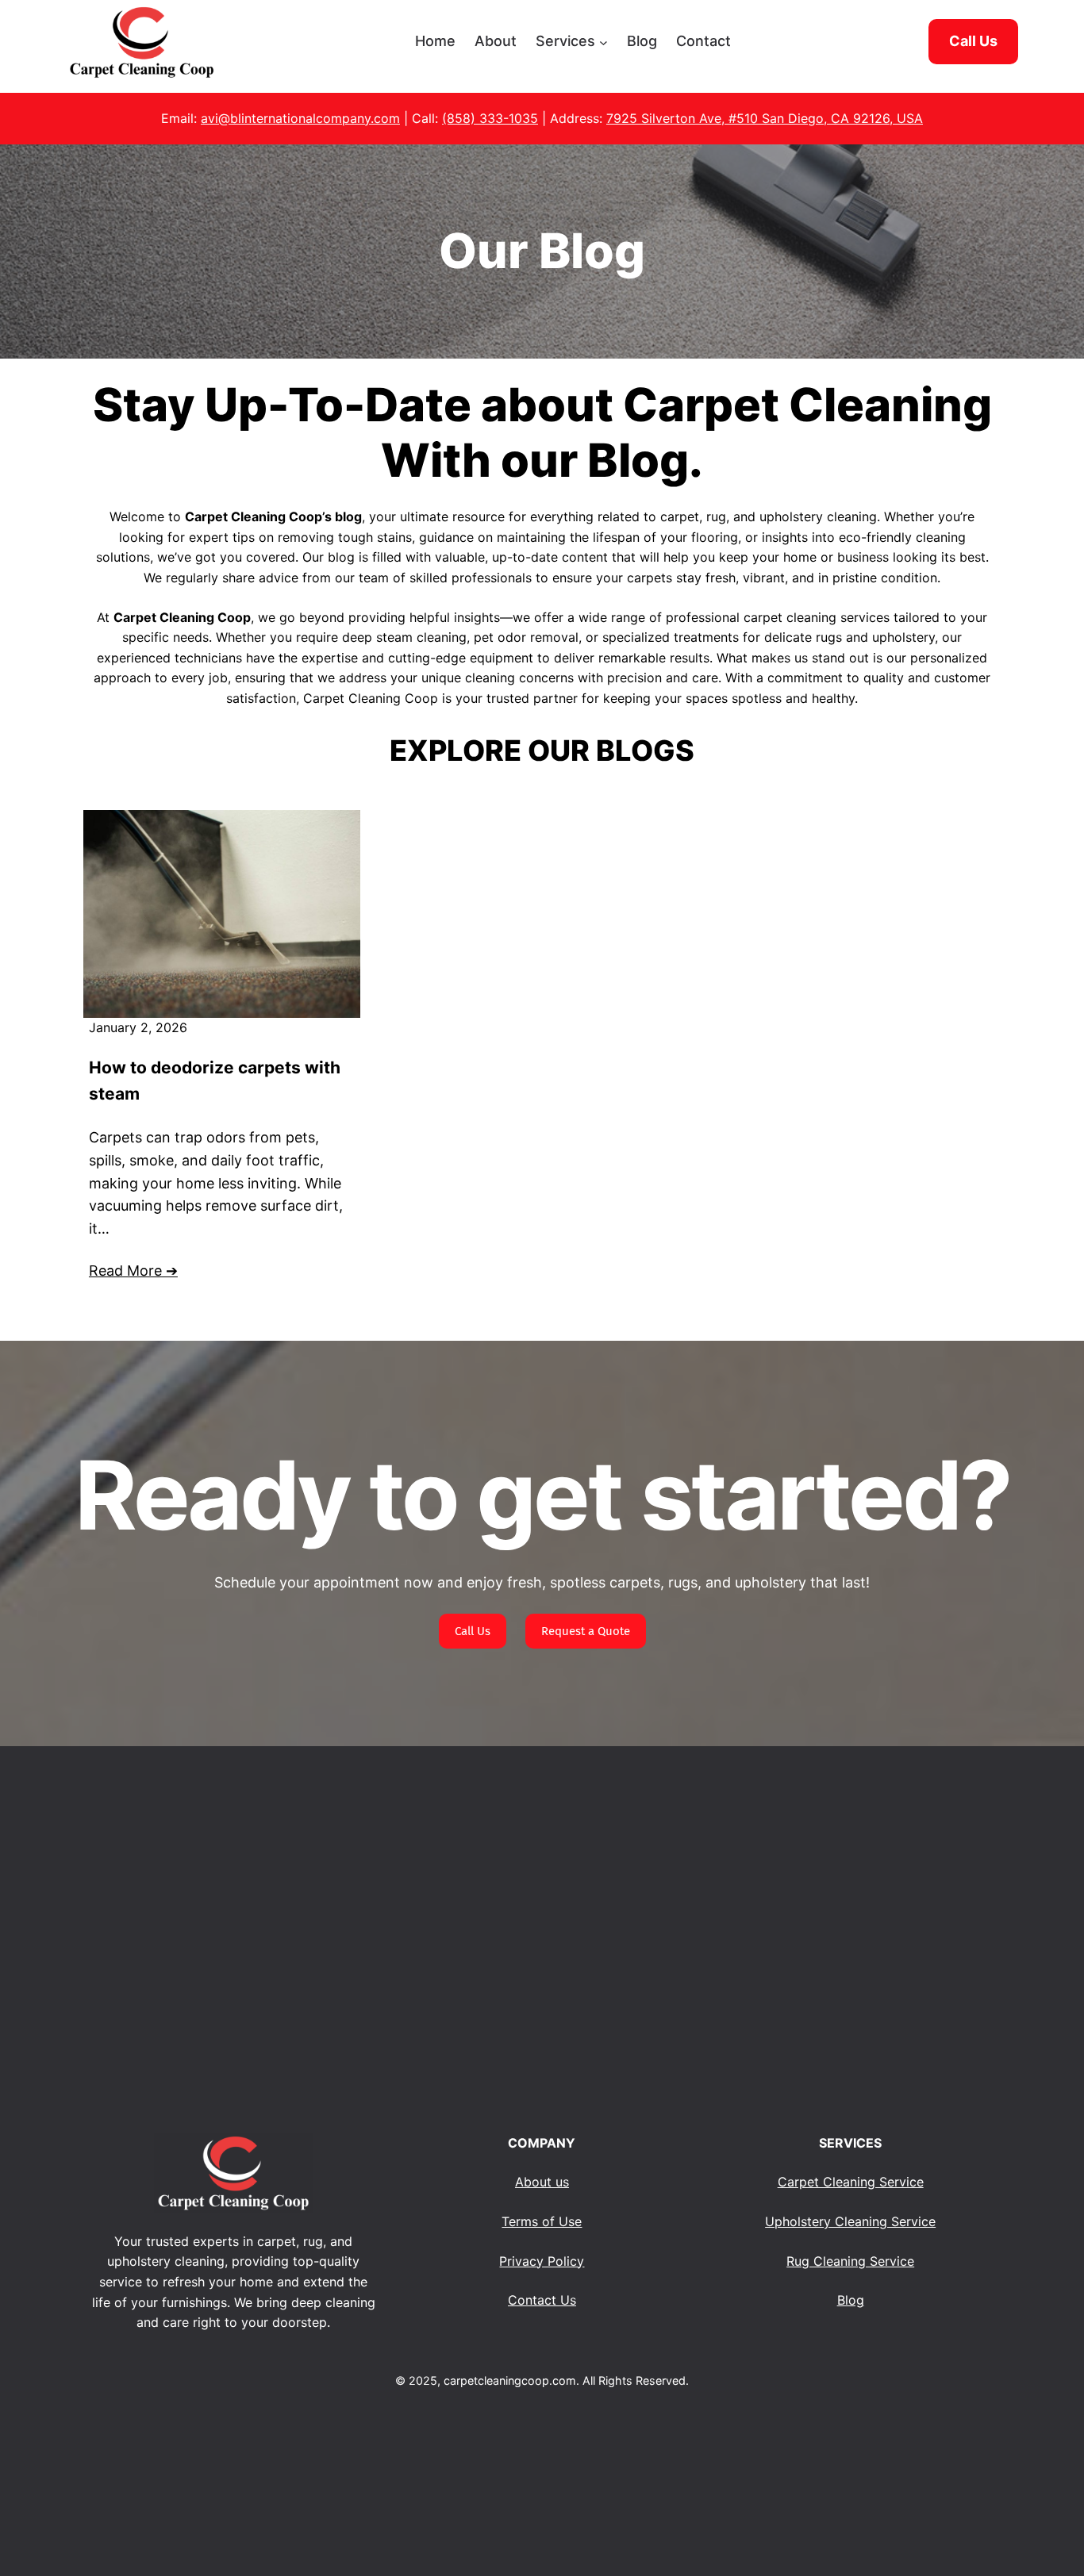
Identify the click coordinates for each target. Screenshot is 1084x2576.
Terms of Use (542, 2221)
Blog (851, 2300)
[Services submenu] (604, 42)
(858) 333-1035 (490, 118)
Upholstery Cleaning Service (850, 2221)
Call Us (473, 1631)
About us (542, 2182)
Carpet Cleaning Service (851, 2182)
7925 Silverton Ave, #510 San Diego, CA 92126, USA (765, 118)
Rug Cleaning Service (850, 2261)
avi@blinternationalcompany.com (300, 118)
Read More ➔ (133, 1271)
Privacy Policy (542, 2261)
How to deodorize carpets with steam (215, 1081)
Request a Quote (586, 1631)
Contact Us (542, 2300)
